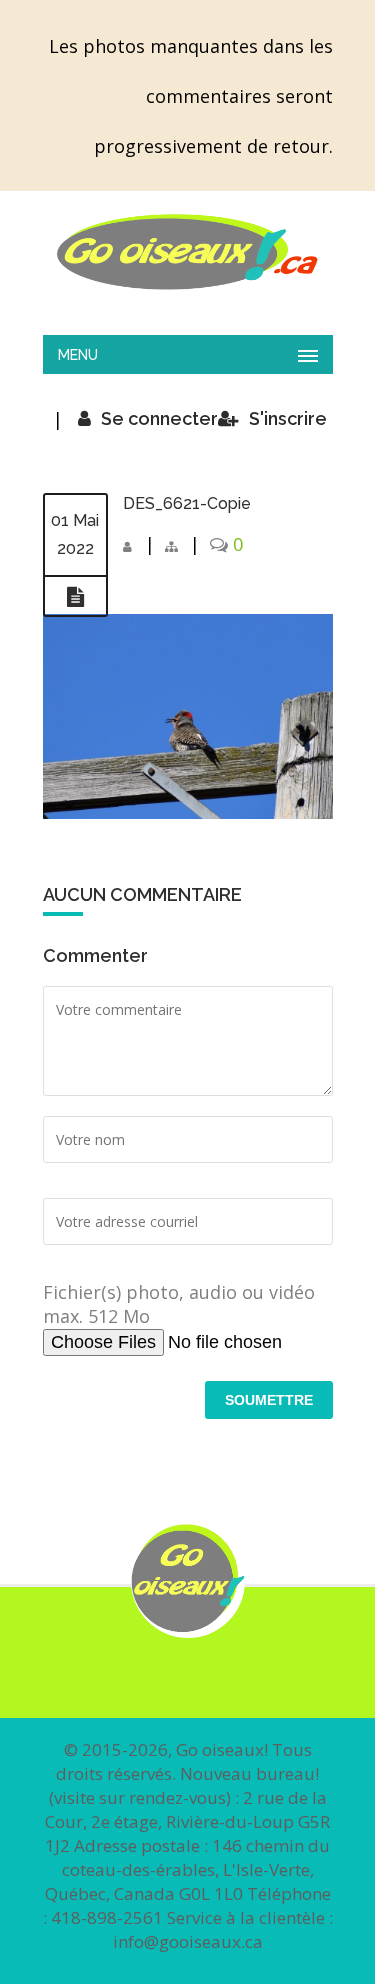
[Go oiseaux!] (188, 252)
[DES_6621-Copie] (75, 597)
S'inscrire (288, 418)
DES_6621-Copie (187, 503)
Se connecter (159, 418)
